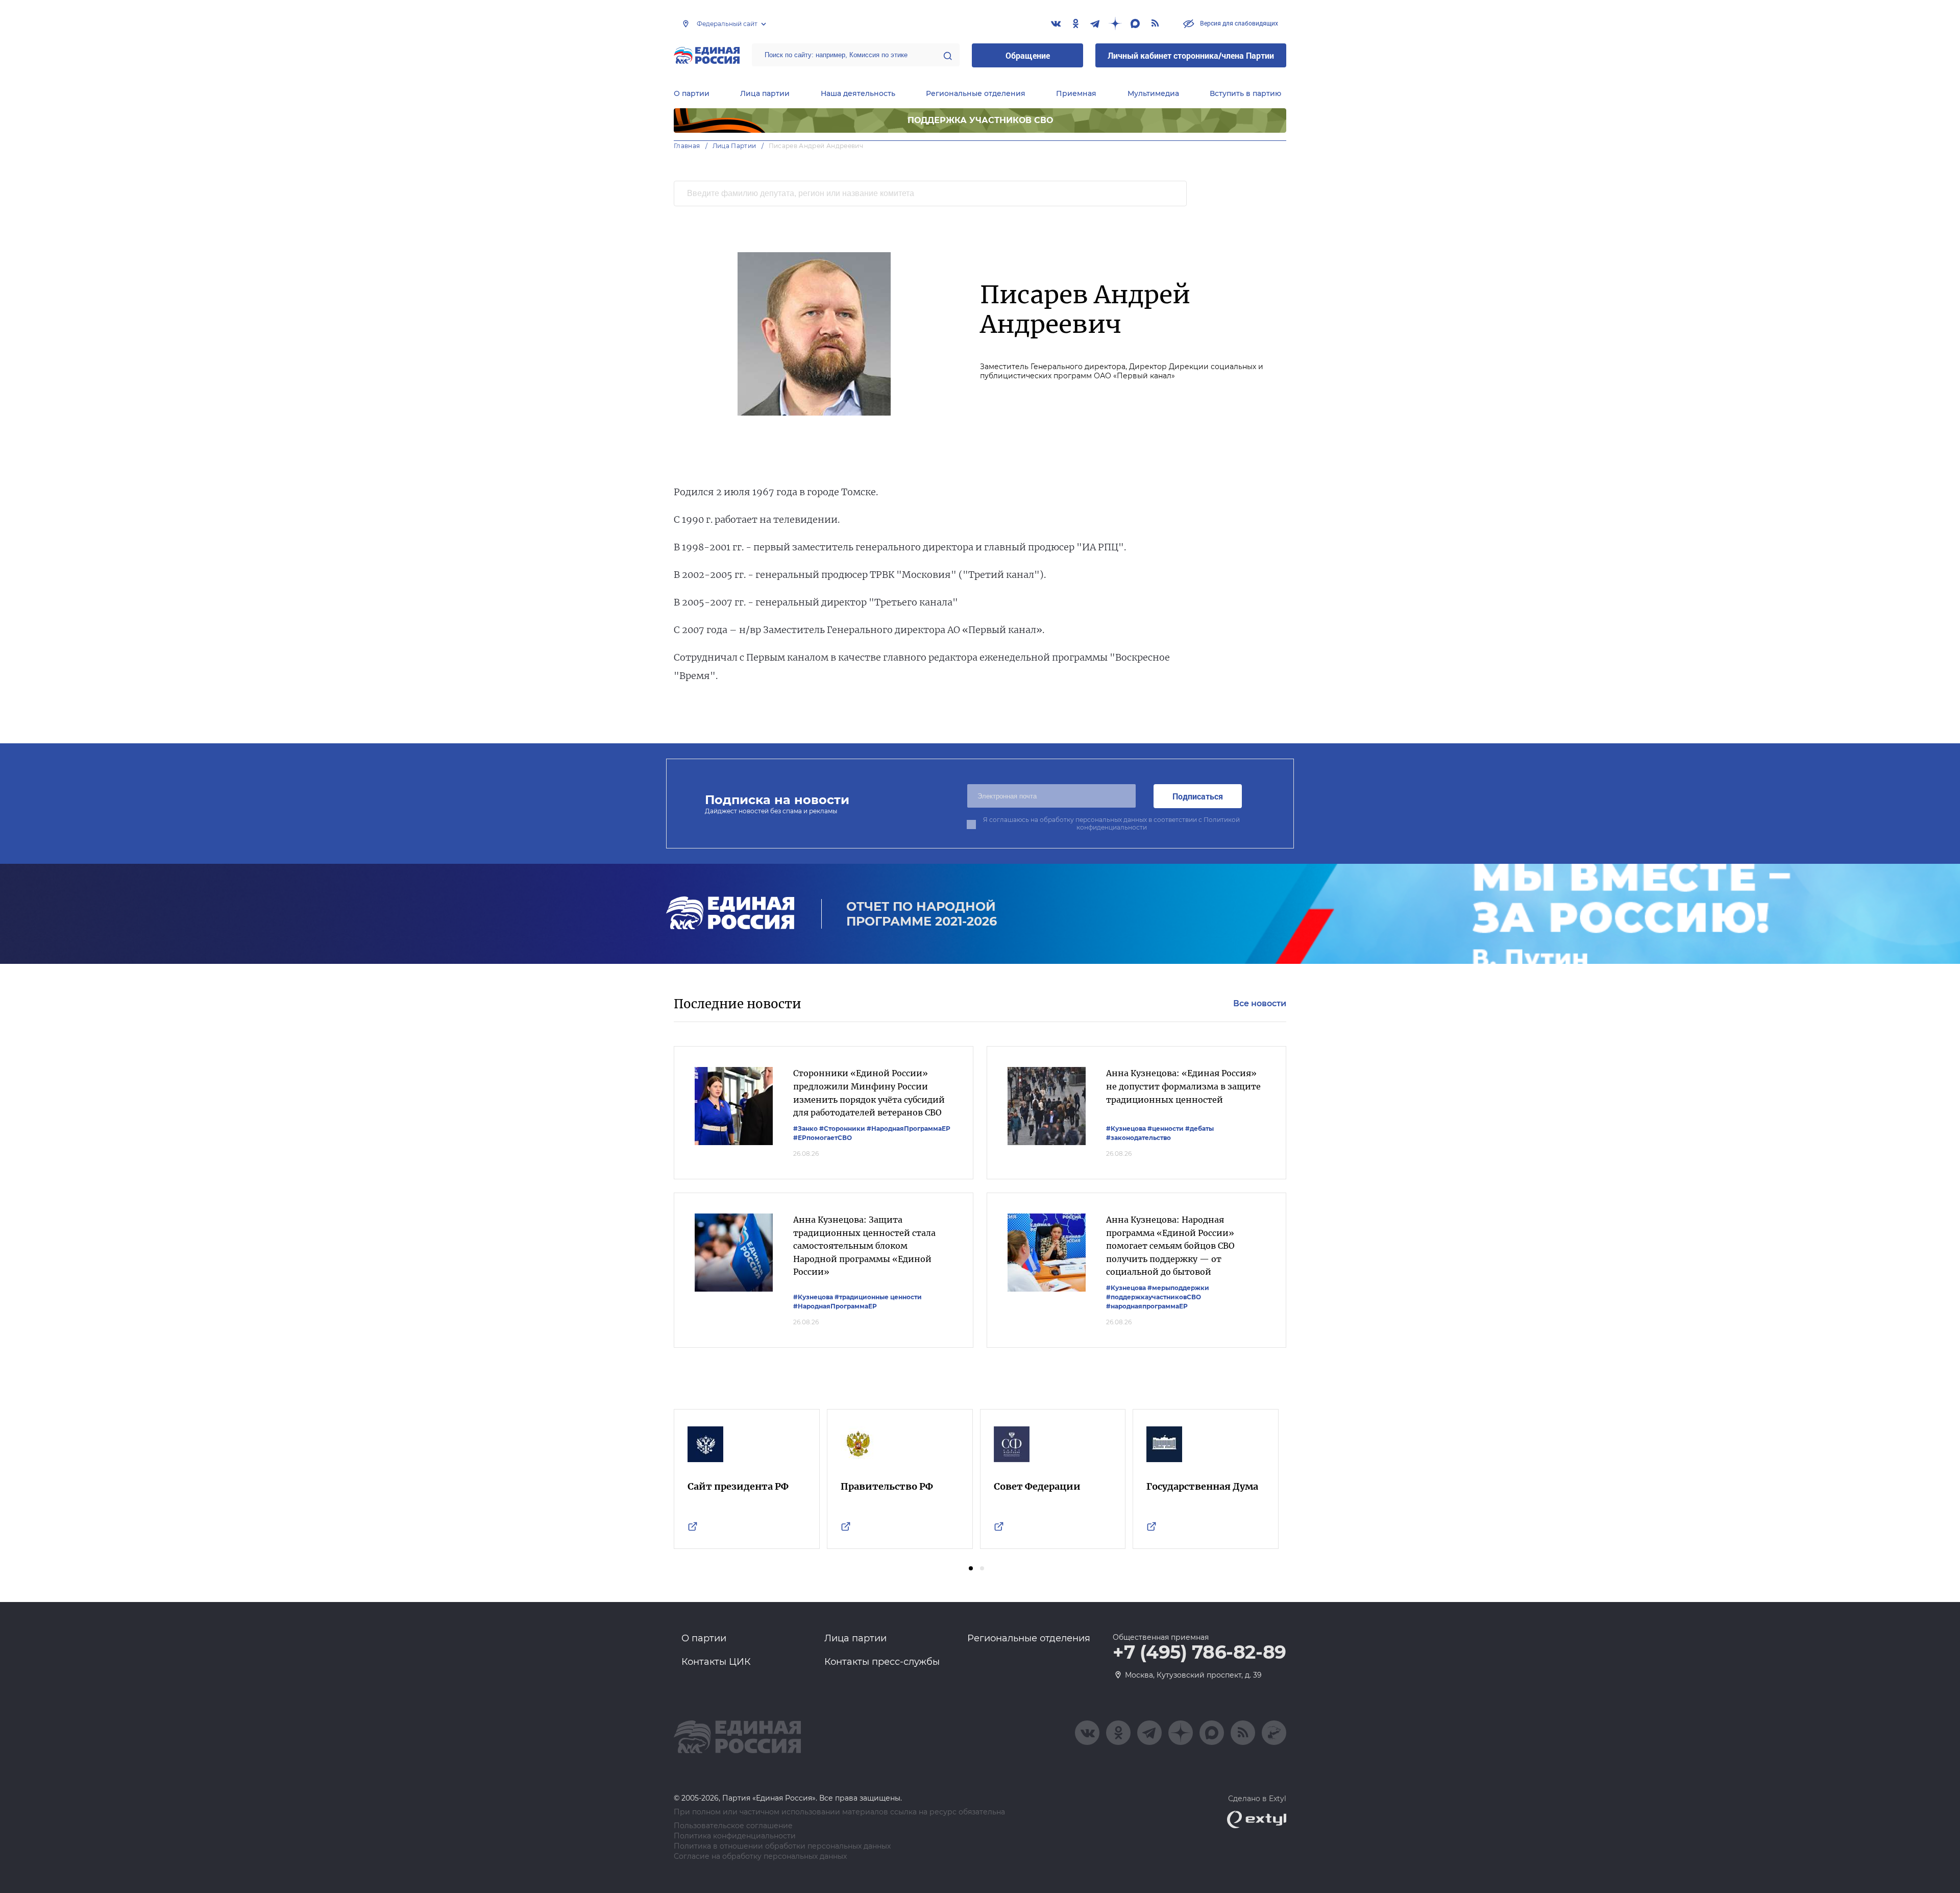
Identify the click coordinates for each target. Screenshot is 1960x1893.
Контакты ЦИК (716, 1662)
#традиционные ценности (878, 1297)
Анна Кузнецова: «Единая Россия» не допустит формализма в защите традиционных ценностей (1183, 1086)
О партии (692, 93)
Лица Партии (734, 146)
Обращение (1028, 55)
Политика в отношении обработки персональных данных (782, 1846)
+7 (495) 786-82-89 (1199, 1653)
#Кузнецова (1126, 1128)
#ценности (1166, 1128)
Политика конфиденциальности (735, 1836)
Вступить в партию (1245, 93)
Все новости (1260, 1003)
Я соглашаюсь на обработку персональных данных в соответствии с (1111, 823)
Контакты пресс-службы (882, 1662)
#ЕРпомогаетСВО (823, 1138)
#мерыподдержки (1178, 1288)
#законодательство (1138, 1138)
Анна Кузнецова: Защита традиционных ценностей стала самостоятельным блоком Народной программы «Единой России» (864, 1246)
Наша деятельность (858, 93)
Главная (687, 146)
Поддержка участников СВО (980, 120)
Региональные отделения (976, 93)
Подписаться (1198, 796)
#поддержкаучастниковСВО (1154, 1297)
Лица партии (765, 93)
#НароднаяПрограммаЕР (909, 1128)
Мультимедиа (1153, 93)
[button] (971, 1568)
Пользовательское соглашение (733, 1826)
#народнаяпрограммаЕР (1147, 1306)
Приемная (1076, 93)
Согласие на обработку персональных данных (760, 1856)
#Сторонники (842, 1128)
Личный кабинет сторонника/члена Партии (1191, 55)
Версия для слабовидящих (1238, 23)
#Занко (805, 1128)
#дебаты (1199, 1128)
